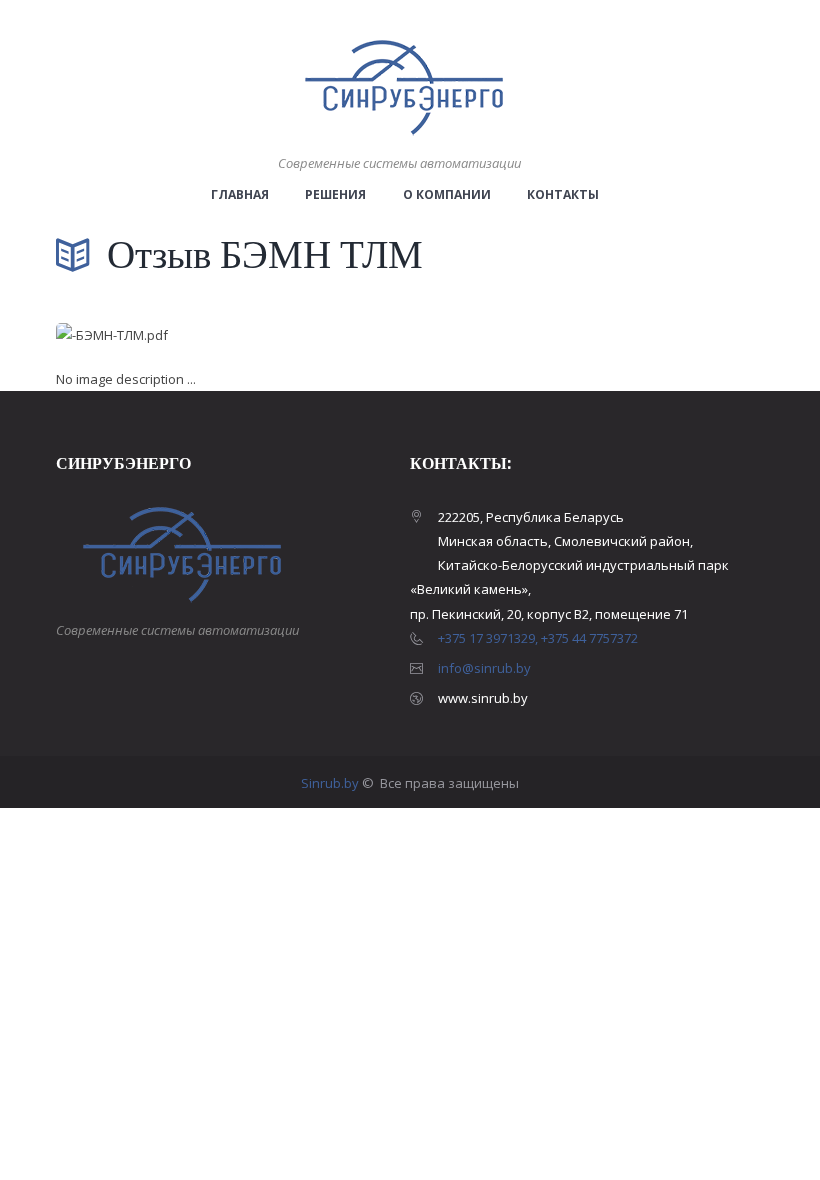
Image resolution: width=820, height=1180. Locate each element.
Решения (335, 195)
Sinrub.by (331, 783)
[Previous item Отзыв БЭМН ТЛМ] (233, 336)
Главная (240, 195)
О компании (447, 195)
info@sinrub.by (484, 668)
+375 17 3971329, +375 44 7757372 (538, 638)
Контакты (563, 195)
